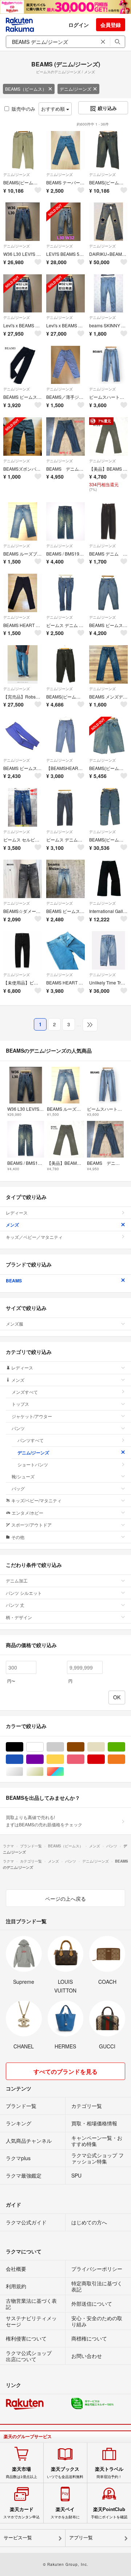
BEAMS (14, 1281)
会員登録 (111, 25)
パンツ (18, 1428)
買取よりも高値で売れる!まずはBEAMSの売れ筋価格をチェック (44, 1821)
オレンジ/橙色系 (125, 1759)
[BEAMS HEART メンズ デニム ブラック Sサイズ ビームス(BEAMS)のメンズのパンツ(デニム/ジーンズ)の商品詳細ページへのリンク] (23, 593)
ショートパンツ (33, 1464)
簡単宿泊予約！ (109, 2473)
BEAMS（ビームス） (26, 89)
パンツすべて (31, 1440)
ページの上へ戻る (65, 1899)
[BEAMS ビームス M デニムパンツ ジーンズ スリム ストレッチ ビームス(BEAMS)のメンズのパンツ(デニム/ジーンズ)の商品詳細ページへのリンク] (65, 879)
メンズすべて (25, 1392)
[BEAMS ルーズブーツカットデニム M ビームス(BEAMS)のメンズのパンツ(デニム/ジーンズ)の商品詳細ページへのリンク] (23, 521)
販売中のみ (23, 109)
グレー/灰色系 (64, 1747)
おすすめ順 (54, 109)
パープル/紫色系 (43, 1759)
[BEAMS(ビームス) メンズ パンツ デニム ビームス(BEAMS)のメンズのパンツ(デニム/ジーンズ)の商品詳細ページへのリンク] (23, 150)
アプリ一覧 (81, 2538)
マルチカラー (64, 1772)
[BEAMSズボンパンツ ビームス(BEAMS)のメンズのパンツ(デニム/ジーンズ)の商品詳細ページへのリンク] (23, 437)
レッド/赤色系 (105, 1759)
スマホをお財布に (65, 2513)
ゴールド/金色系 (43, 1772)
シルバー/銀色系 (23, 1772)
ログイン (79, 25)
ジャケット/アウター (32, 1416)
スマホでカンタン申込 (21, 2513)
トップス (20, 1404)
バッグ (18, 1488)
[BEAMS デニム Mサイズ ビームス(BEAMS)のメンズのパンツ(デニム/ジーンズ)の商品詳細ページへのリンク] (65, 437)
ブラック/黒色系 (23, 1747)
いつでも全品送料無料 (65, 2473)
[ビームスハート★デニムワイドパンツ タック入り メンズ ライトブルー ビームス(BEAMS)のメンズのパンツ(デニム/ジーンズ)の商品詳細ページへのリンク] (108, 365)
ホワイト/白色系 (43, 1747)
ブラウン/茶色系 (84, 1747)
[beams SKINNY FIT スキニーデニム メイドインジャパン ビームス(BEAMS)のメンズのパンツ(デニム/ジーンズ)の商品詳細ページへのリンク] (108, 294)
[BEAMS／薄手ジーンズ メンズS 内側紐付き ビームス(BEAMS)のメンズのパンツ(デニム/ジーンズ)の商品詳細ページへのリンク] (65, 365)
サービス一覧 (18, 2538)
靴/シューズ (23, 1476)
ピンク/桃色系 (84, 1759)
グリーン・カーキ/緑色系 (125, 1747)
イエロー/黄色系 (64, 1759)
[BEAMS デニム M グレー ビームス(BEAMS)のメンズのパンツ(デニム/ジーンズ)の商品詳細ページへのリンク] (108, 521)
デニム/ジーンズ (76, 89)
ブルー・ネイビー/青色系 (23, 1759)
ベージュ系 (105, 1747)
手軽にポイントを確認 (109, 2513)
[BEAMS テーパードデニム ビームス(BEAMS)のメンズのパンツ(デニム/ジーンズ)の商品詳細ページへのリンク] (65, 150)
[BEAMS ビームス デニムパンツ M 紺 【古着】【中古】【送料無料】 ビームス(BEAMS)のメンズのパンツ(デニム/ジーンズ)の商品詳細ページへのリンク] (108, 593)
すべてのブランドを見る (65, 2071)
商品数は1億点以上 (21, 2473)
